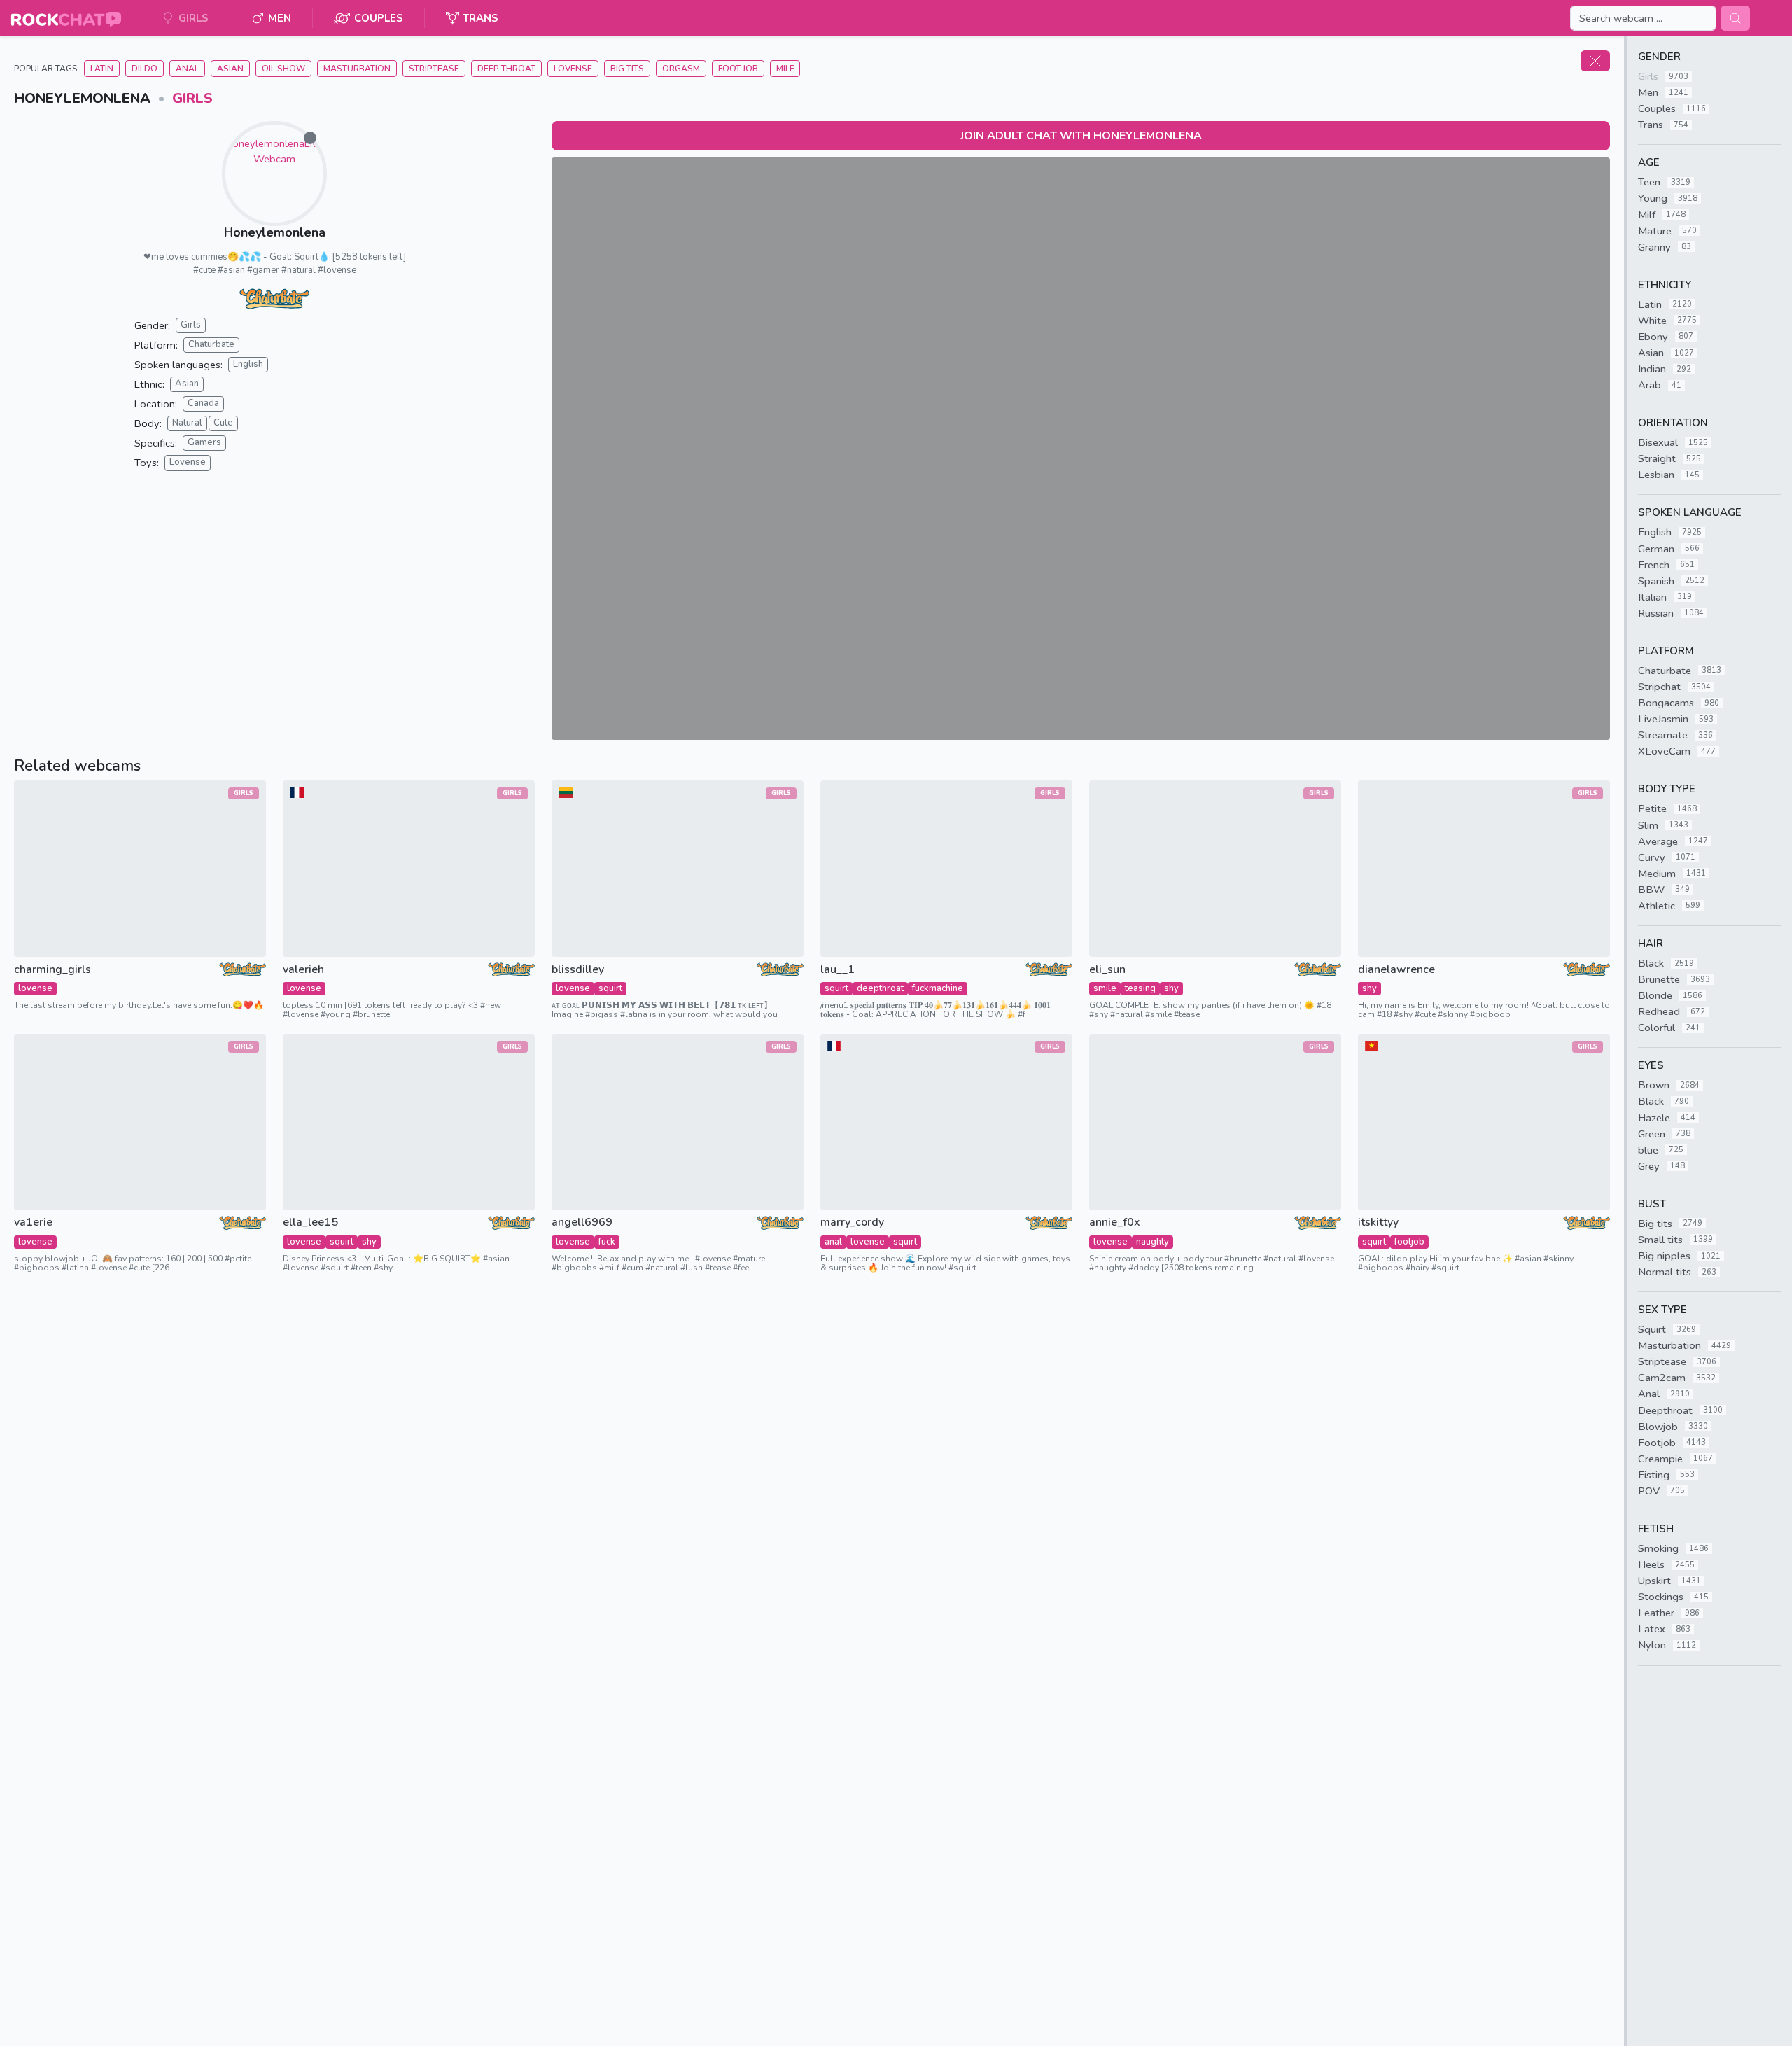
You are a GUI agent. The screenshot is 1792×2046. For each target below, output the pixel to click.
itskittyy (1378, 1222)
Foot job (738, 69)
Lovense (573, 69)
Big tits (627, 69)
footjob (1409, 1242)
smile (1105, 988)
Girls (192, 98)
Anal (187, 69)
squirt (610, 988)
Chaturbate (211, 344)
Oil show (283, 69)
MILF (785, 69)
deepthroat (880, 988)
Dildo (145, 69)
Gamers (204, 442)
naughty (1153, 1242)
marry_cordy (852, 1222)
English (248, 364)
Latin (102, 69)
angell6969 (582, 1222)
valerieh (303, 970)
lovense (35, 988)
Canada (203, 403)
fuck (607, 1242)
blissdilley (578, 970)
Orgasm (681, 69)
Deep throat (506, 69)
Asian (230, 69)
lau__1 (838, 970)
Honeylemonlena (275, 232)
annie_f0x (1115, 1222)
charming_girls (52, 970)
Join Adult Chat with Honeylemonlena (1081, 136)
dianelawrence (1396, 970)
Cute (223, 423)
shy (1171, 988)
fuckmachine (938, 988)
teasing (1140, 988)
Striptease (434, 69)
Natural (187, 423)
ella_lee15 (310, 1222)
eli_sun (1107, 970)
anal (833, 1242)
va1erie (33, 1222)
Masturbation (357, 69)
